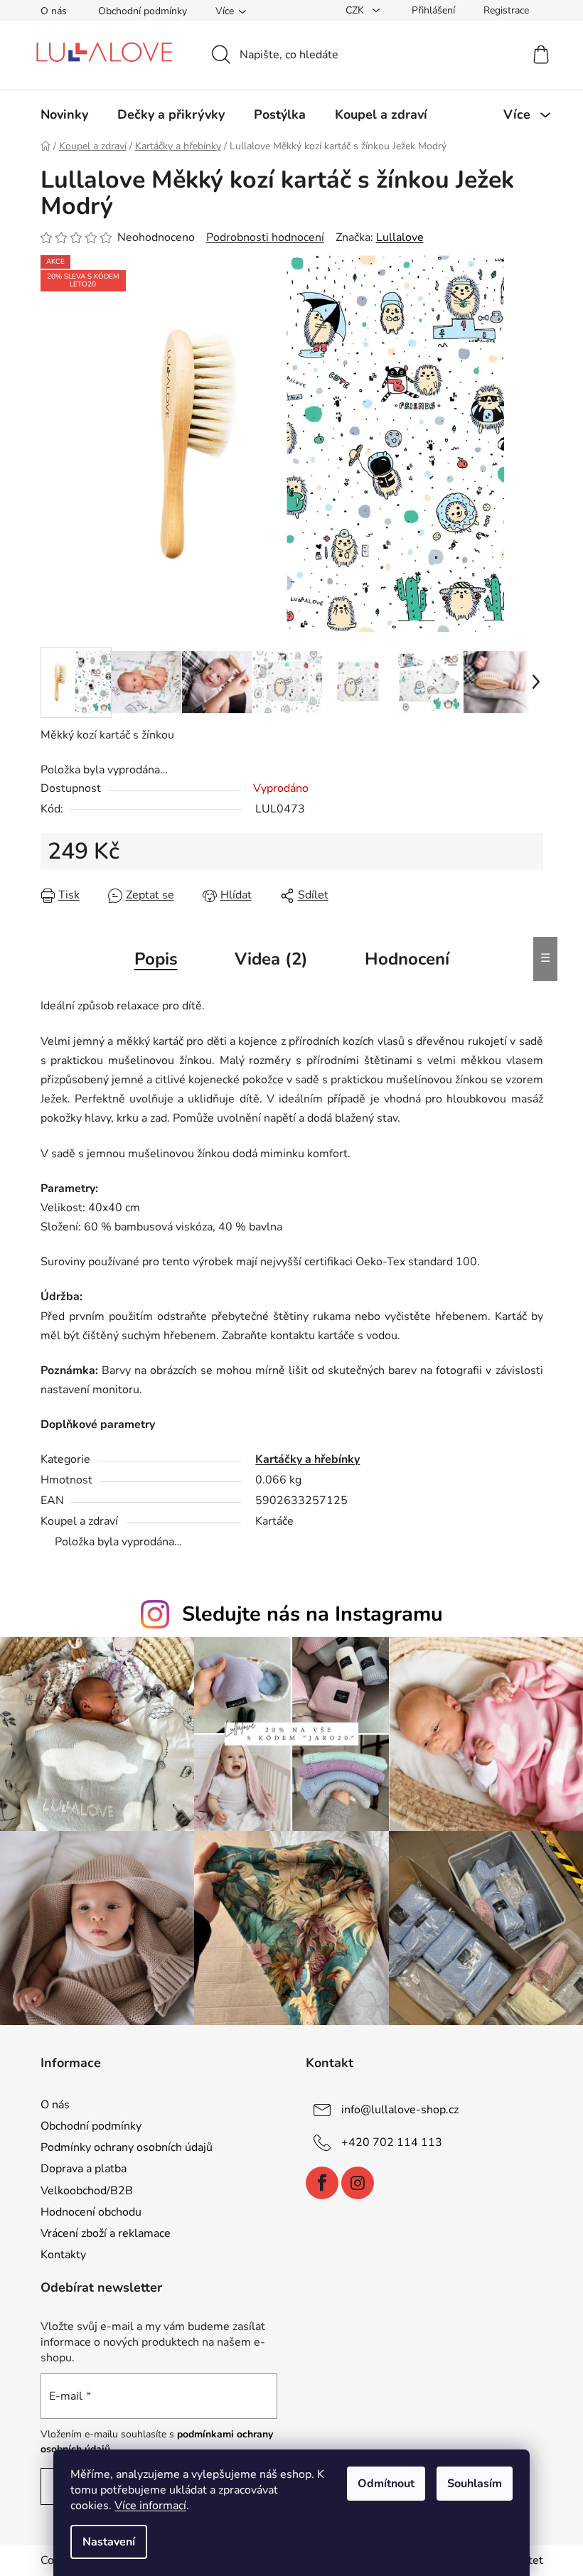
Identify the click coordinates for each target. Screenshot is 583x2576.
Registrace (506, 10)
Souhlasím (475, 2484)
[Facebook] (322, 2183)
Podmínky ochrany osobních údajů (127, 2147)
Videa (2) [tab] (271, 959)
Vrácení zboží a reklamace (106, 2233)
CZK (356, 10)
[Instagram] (358, 2183)
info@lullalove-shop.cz (400, 2110)
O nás (54, 11)
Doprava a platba (84, 2169)
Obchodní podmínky (143, 11)
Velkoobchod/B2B (87, 2191)
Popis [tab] (156, 959)
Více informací (150, 2506)
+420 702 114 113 (392, 2142)
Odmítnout (386, 2484)
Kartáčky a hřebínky (307, 1459)
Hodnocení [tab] (407, 959)
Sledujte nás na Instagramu (312, 1614)
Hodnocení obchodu (91, 2212)
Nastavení (109, 2542)
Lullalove (400, 237)
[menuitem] (64, 114)
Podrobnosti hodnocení (265, 237)
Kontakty (63, 2255)
